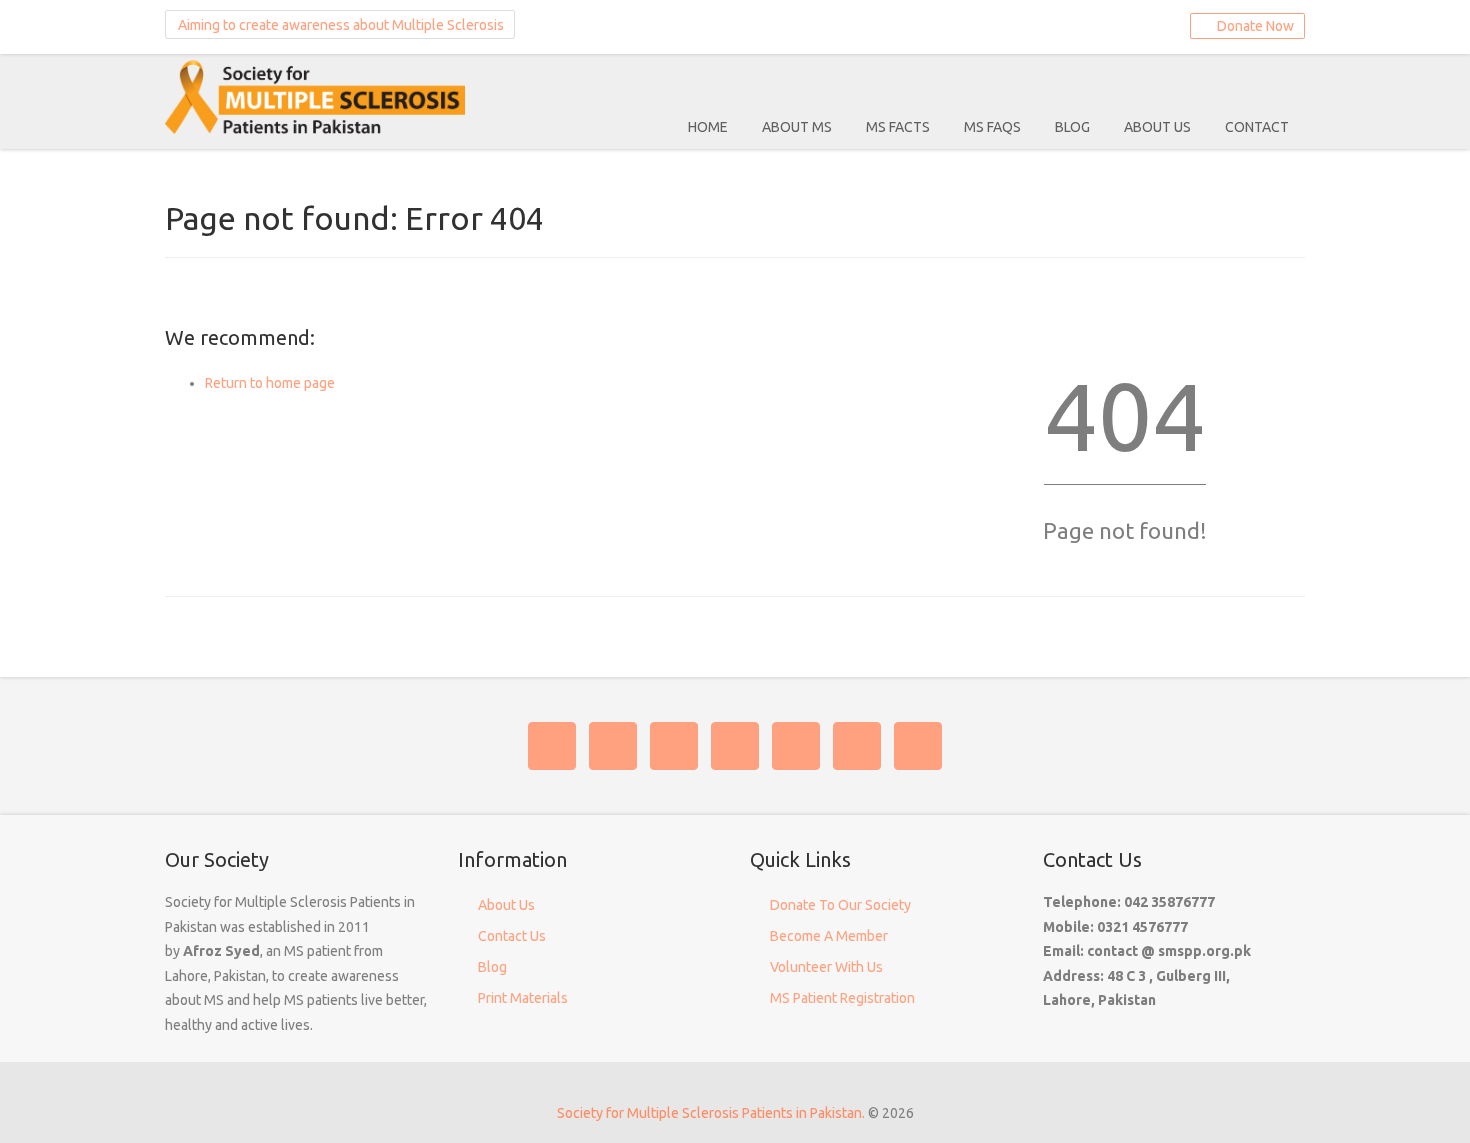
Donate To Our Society (840, 905)
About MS (797, 127)
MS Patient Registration (842, 998)
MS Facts (898, 127)
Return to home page (270, 383)
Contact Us (512, 936)
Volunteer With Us (826, 967)
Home (708, 127)
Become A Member (829, 936)
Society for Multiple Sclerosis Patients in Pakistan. (711, 1113)
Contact (1257, 127)
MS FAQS (992, 127)
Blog (1072, 127)
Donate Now (1252, 26)
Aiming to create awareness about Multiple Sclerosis (339, 25)
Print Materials (523, 998)
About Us (1157, 127)
